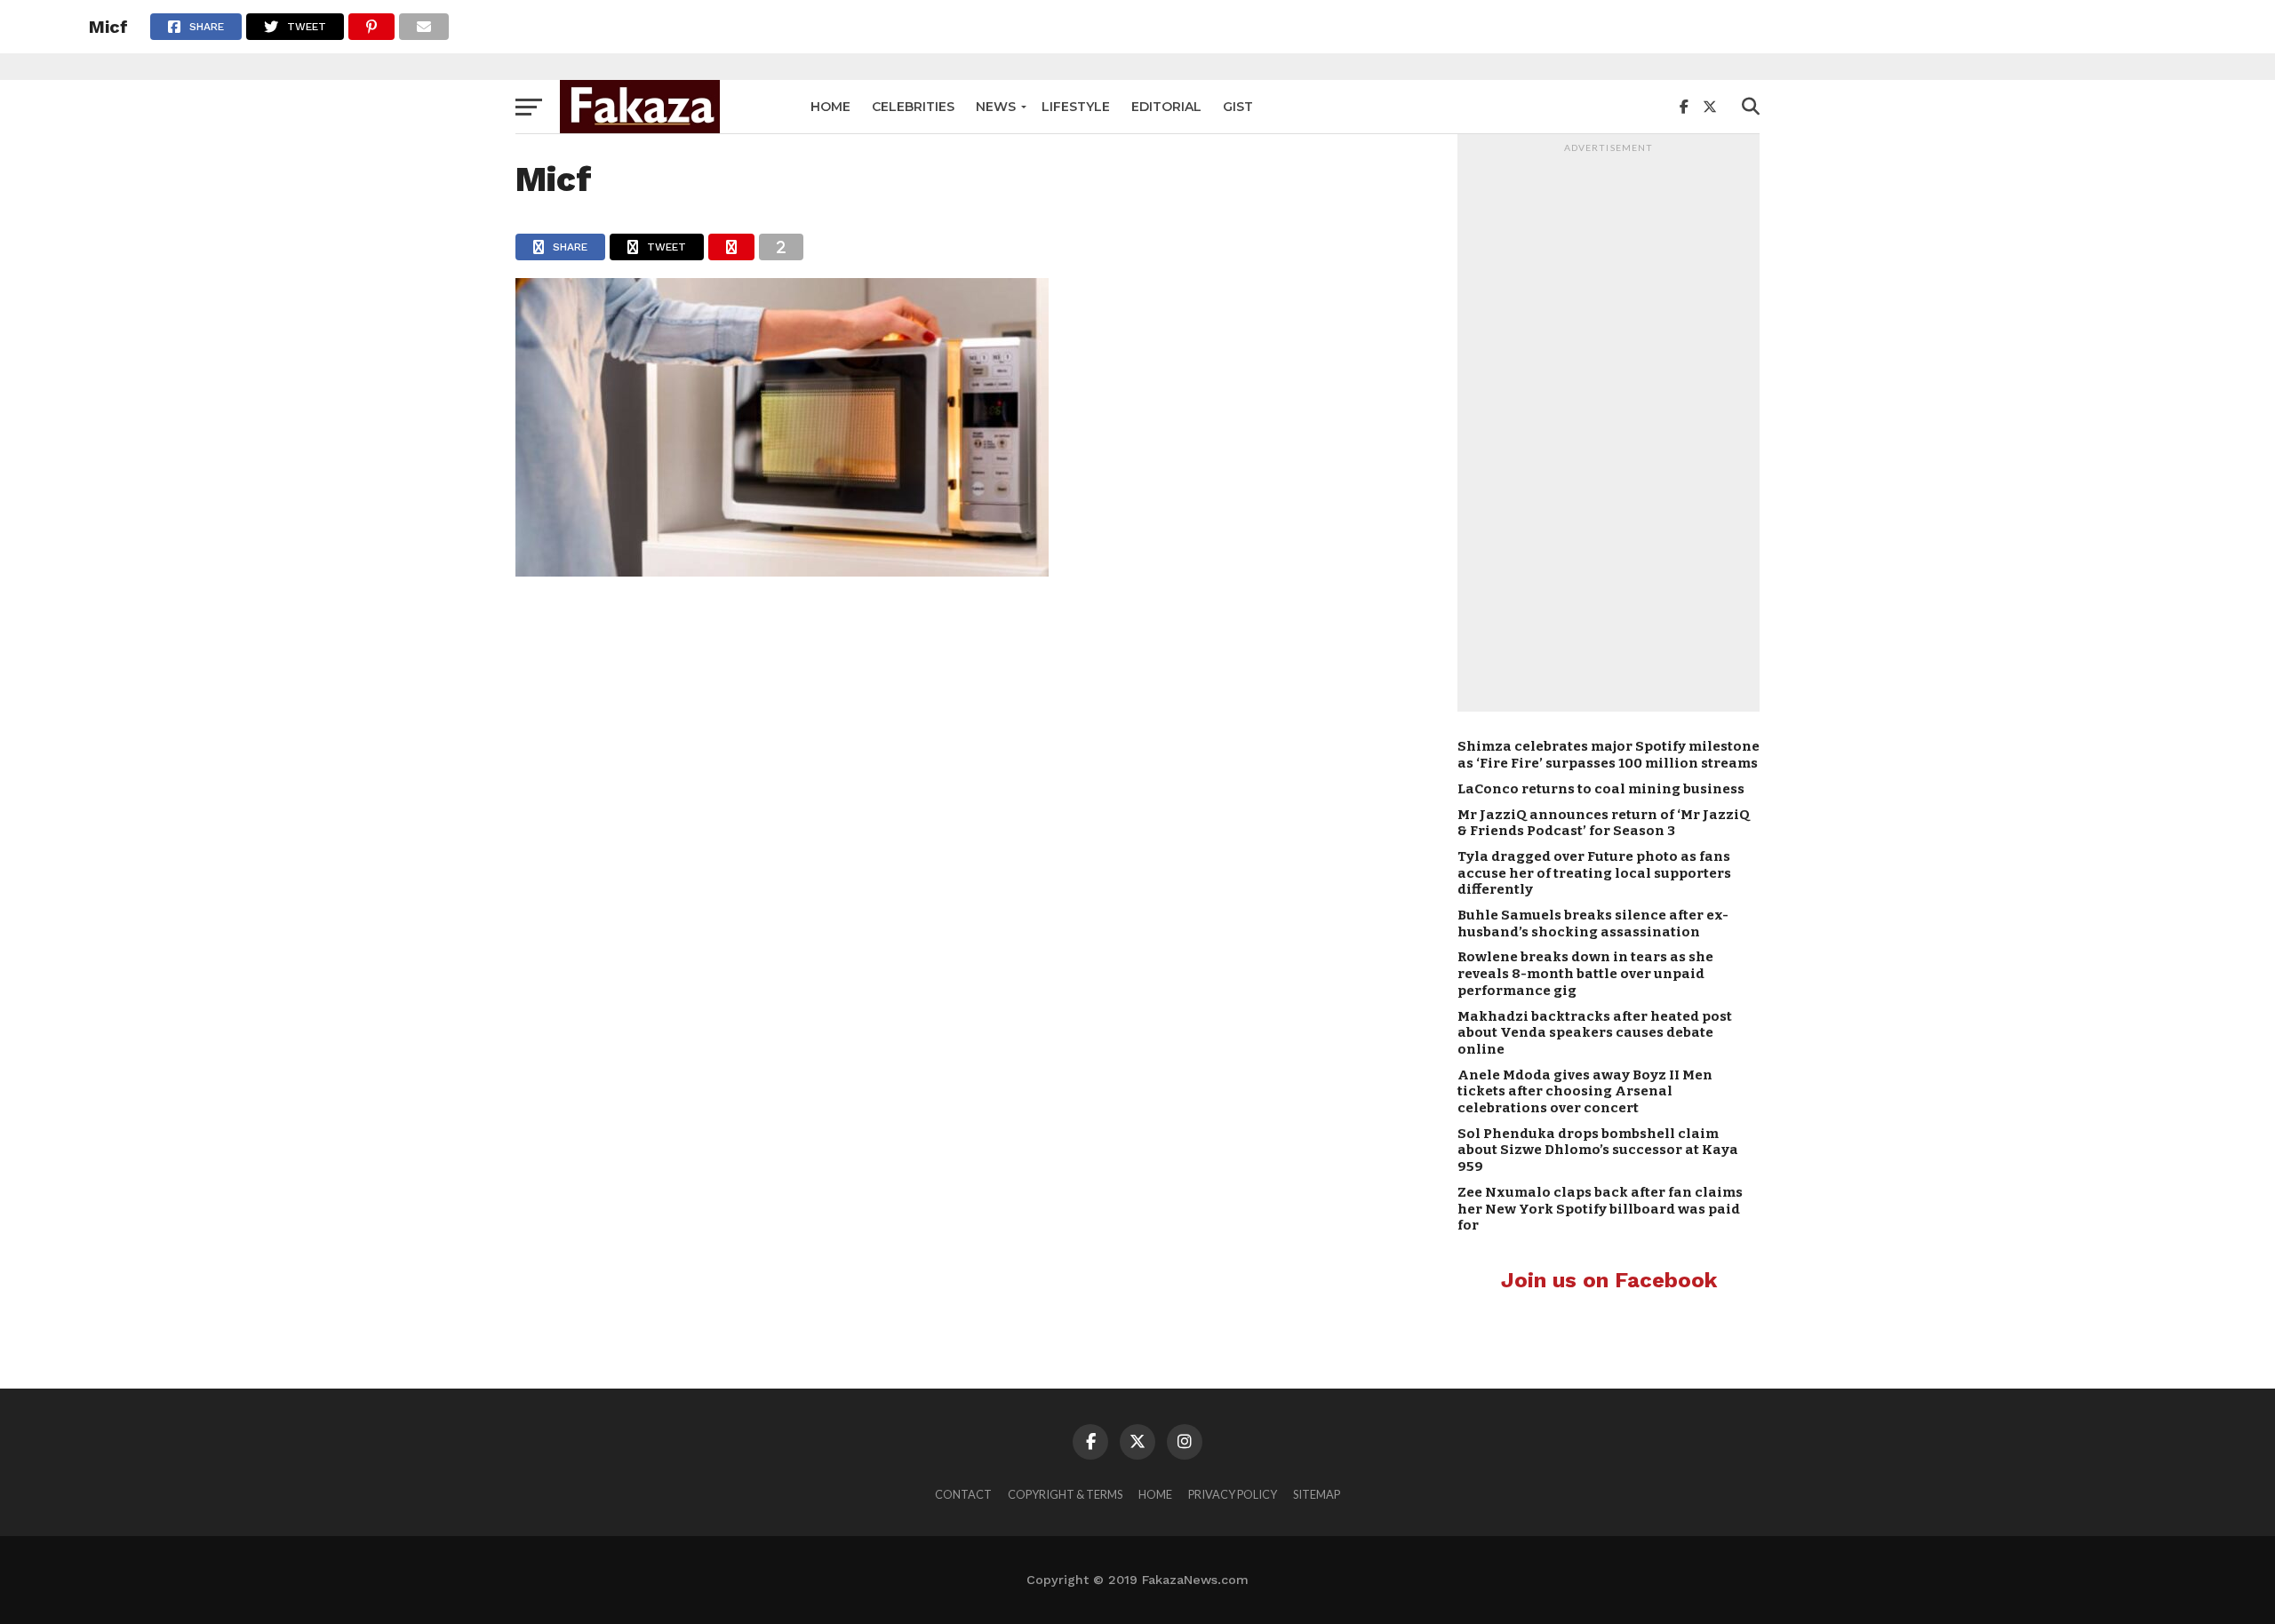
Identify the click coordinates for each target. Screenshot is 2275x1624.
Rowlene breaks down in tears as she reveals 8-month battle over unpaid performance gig (1585, 973)
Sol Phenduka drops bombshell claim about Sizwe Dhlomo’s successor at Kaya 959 (1598, 1150)
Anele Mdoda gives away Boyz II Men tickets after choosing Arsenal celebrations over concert (1585, 1091)
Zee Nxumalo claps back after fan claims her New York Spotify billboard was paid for (1600, 1209)
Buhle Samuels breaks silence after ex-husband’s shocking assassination (1593, 923)
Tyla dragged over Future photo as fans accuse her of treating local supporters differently (1594, 873)
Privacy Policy (1233, 1494)
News (996, 107)
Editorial (1166, 107)
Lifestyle (1076, 107)
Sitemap (1317, 1494)
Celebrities (913, 107)
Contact (963, 1494)
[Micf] (782, 571)
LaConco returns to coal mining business (1601, 789)
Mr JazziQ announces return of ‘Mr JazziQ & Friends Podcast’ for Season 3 (1604, 823)
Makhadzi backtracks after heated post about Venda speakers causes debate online (1595, 1033)
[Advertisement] (1608, 427)
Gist (1238, 107)
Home (830, 107)
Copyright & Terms (1065, 1494)
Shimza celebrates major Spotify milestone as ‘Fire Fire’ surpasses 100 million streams (1608, 755)
